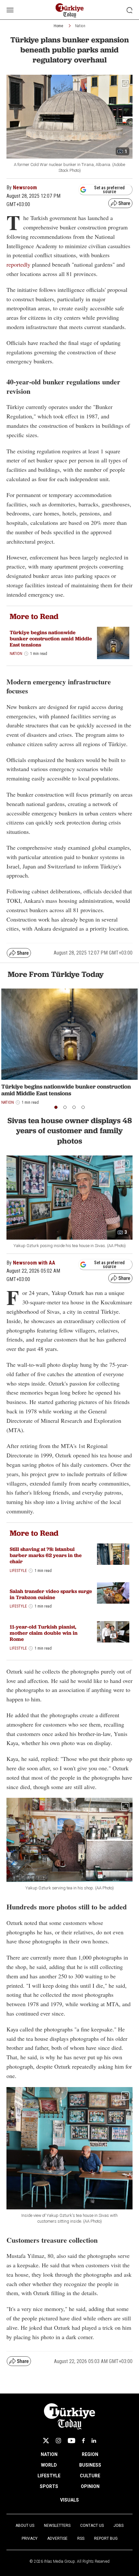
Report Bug (106, 2538)
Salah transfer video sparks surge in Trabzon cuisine (51, 1594)
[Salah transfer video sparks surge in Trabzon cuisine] (113, 1593)
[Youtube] (71, 2441)
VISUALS (69, 2500)
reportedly (18, 264)
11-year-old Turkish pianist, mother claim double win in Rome (44, 1633)
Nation (80, 26)
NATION (49, 2454)
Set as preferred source (109, 190)
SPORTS (49, 2486)
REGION (90, 2454)
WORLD (49, 2465)
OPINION (90, 2486)
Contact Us (92, 2526)
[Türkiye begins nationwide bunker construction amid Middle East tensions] (113, 643)
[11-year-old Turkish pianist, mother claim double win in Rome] (113, 1632)
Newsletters (57, 2526)
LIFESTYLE (49, 2476)
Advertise (57, 2538)
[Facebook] (83, 2441)
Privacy (30, 2538)
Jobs (118, 2526)
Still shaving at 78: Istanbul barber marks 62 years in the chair (46, 1555)
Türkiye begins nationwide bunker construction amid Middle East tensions (51, 639)
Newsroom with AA (34, 1263)
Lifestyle (18, 1571)
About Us (25, 2526)
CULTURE (90, 2476)
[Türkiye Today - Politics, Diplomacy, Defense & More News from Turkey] (70, 11)
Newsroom (25, 188)
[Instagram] (58, 2441)
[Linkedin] (94, 2441)
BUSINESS (90, 2465)
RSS (81, 2538)
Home (58, 26)
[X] (46, 2441)
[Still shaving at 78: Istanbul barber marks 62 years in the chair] (113, 1554)
